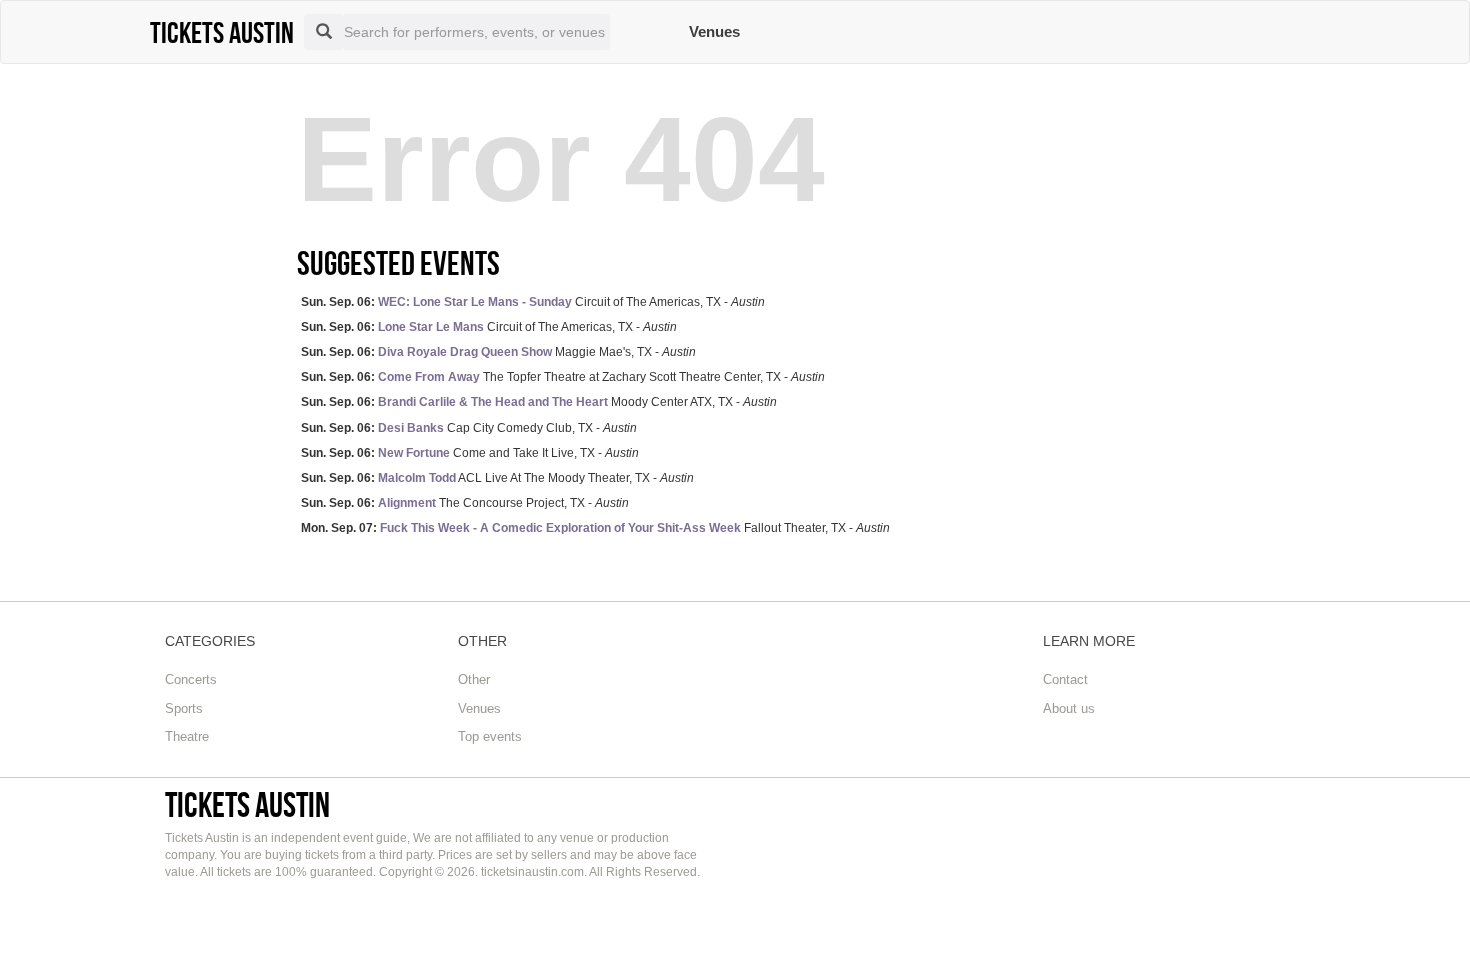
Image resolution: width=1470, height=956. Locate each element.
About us (1069, 708)
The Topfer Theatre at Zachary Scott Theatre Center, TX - (563, 377)
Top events (490, 736)
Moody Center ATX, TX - (539, 402)
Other (474, 679)
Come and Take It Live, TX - (470, 453)
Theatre (187, 736)
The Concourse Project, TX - (465, 503)
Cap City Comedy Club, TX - (469, 428)
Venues (714, 31)
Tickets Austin (247, 804)
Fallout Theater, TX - (595, 528)
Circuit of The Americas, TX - (533, 302)
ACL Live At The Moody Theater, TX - (497, 478)
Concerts (191, 679)
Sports (184, 708)
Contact (1065, 679)
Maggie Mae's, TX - (498, 352)
